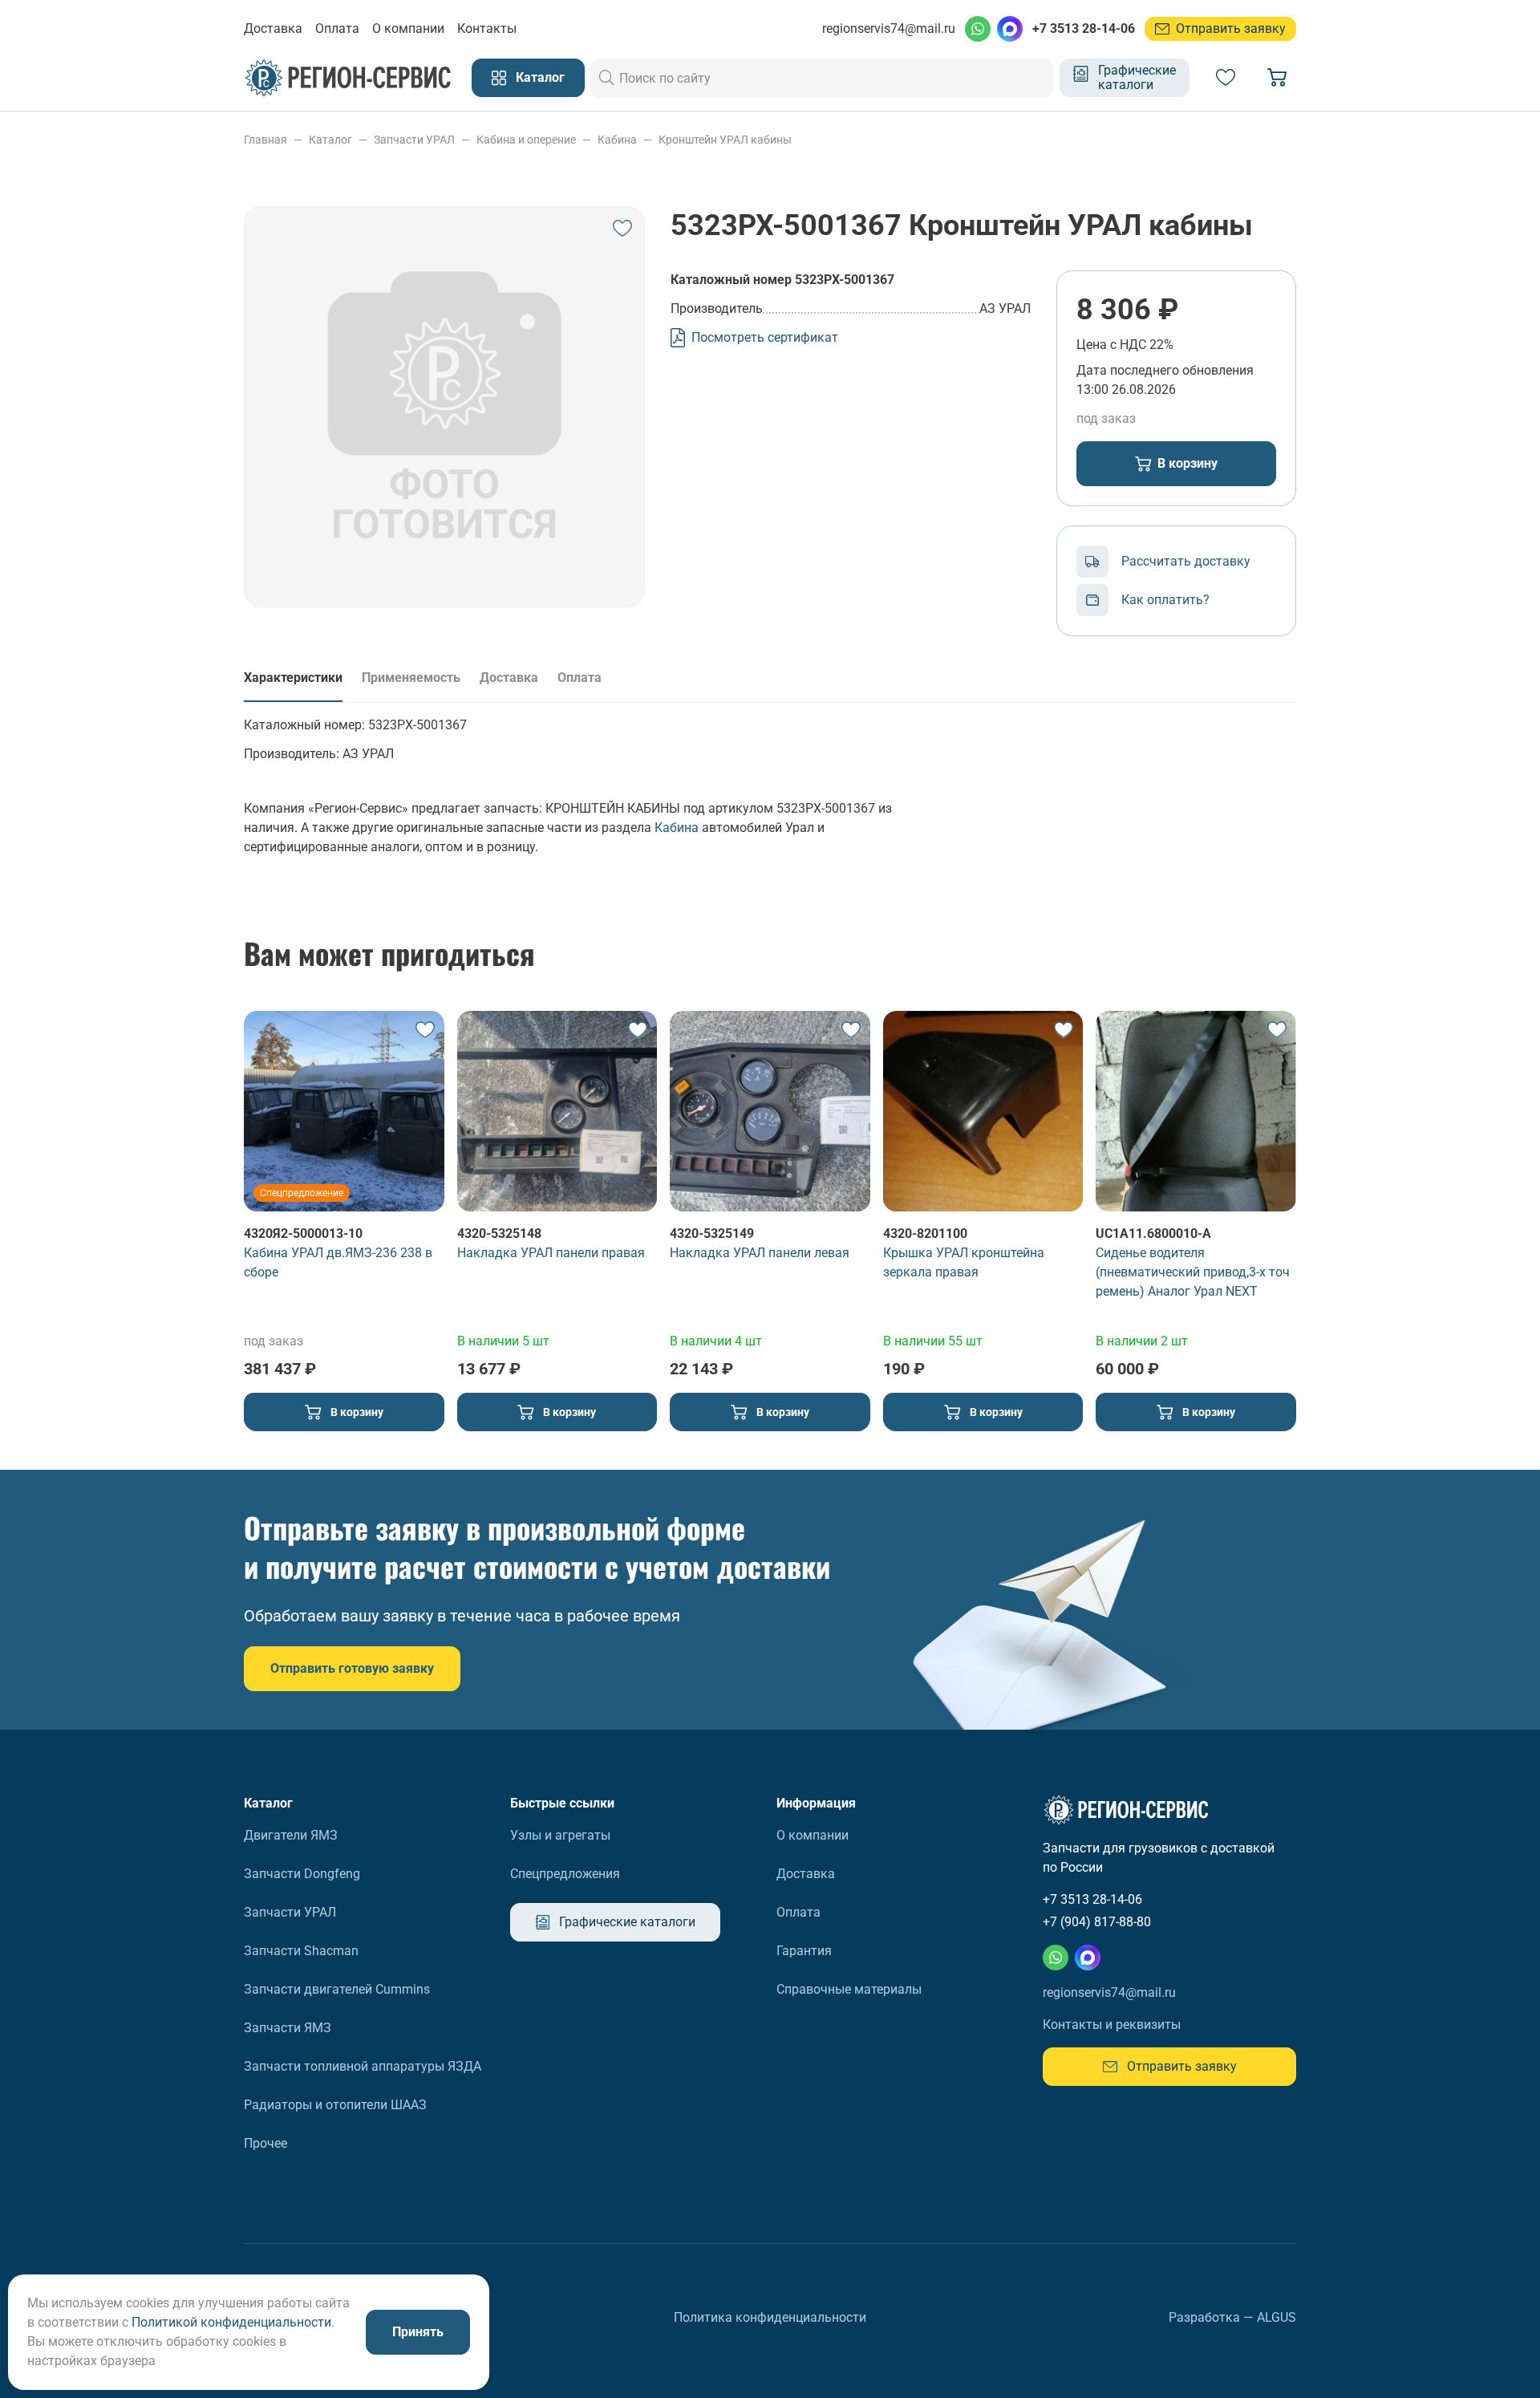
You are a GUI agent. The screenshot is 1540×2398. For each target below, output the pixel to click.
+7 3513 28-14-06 (1084, 28)
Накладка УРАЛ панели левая (760, 1253)
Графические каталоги (1137, 77)
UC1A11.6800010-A (1153, 1233)
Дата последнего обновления (1165, 370)
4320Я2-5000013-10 (303, 1233)
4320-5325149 (712, 1233)
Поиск (607, 78)
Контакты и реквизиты (1112, 2025)
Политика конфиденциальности (770, 2317)
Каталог (540, 77)
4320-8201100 (925, 1233)
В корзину (1187, 463)
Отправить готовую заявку (352, 1668)
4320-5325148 (499, 1233)
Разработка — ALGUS (1232, 2317)
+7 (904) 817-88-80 (1097, 1922)
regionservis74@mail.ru (889, 28)
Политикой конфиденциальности (231, 2322)
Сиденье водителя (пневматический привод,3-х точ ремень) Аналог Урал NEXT (1193, 1272)
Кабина (677, 828)
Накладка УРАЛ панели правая (551, 1253)
